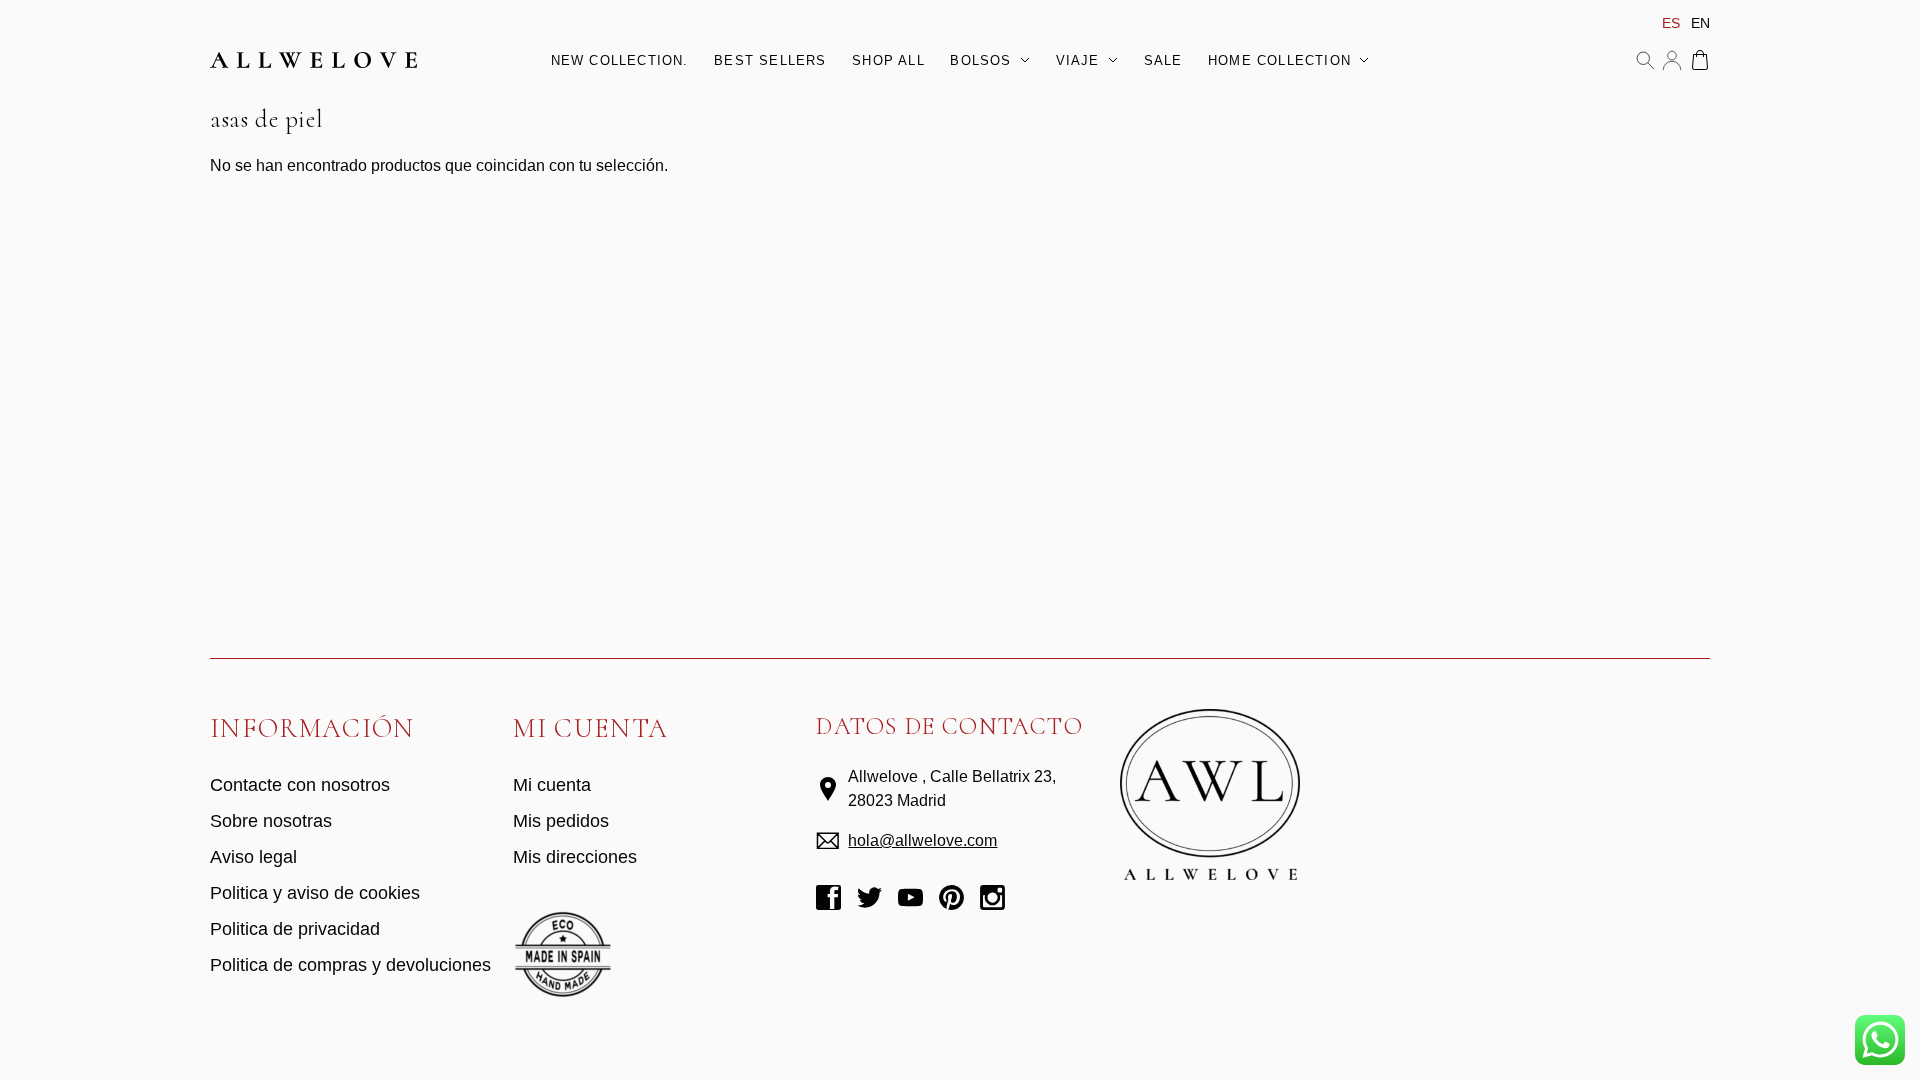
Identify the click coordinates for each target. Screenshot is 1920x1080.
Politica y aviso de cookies (315, 893)
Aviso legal (253, 857)
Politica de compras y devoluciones (350, 965)
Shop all (888, 60)
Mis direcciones (575, 857)
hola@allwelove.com (922, 840)
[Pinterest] (951, 901)
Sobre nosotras (271, 821)
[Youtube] (910, 901)
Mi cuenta (1672, 60)
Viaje (1078, 60)
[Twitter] (869, 901)
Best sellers (770, 60)
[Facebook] (828, 901)
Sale (1163, 60)
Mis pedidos (561, 821)
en (1700, 23)
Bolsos (980, 60)
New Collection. (620, 60)
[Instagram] (992, 901)
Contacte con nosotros (300, 785)
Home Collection (1279, 60)
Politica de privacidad (295, 929)
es (1671, 23)
